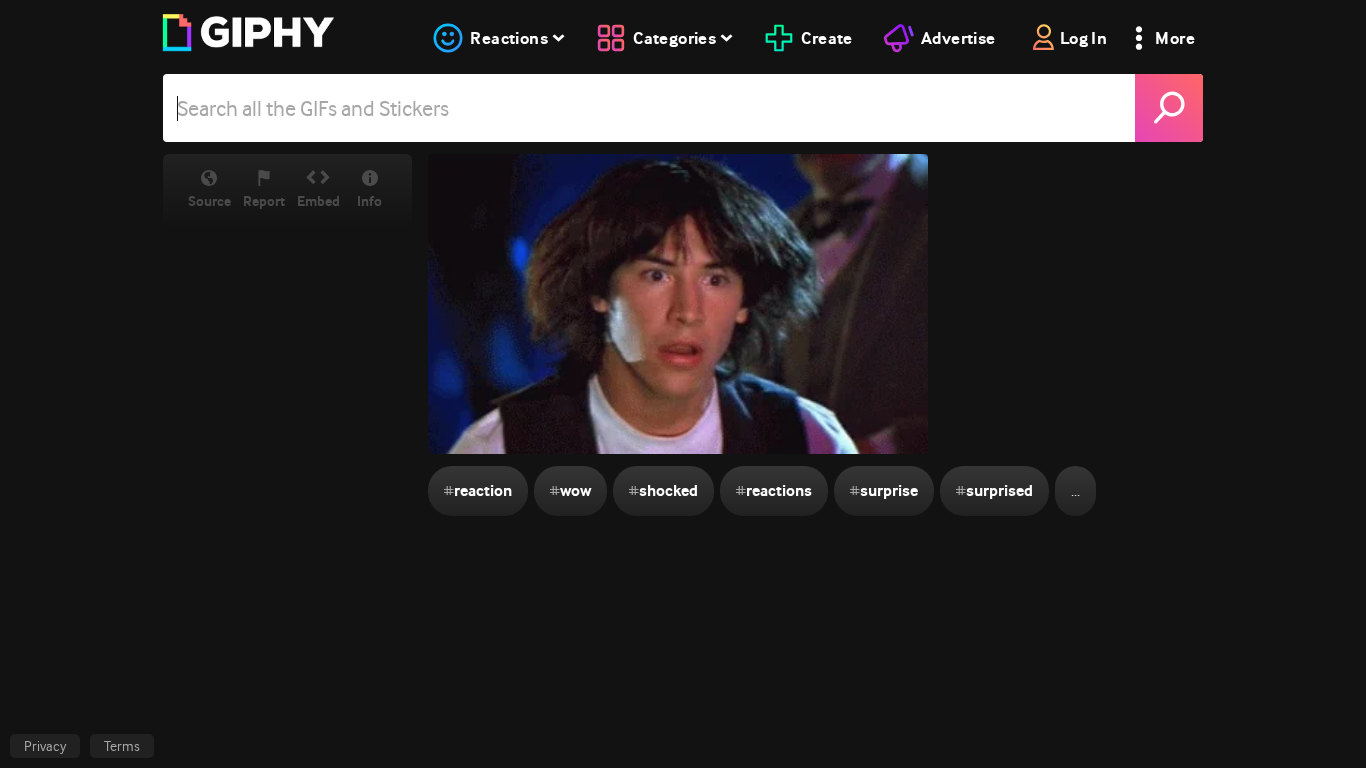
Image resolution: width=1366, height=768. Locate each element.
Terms (122, 746)
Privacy (45, 746)
